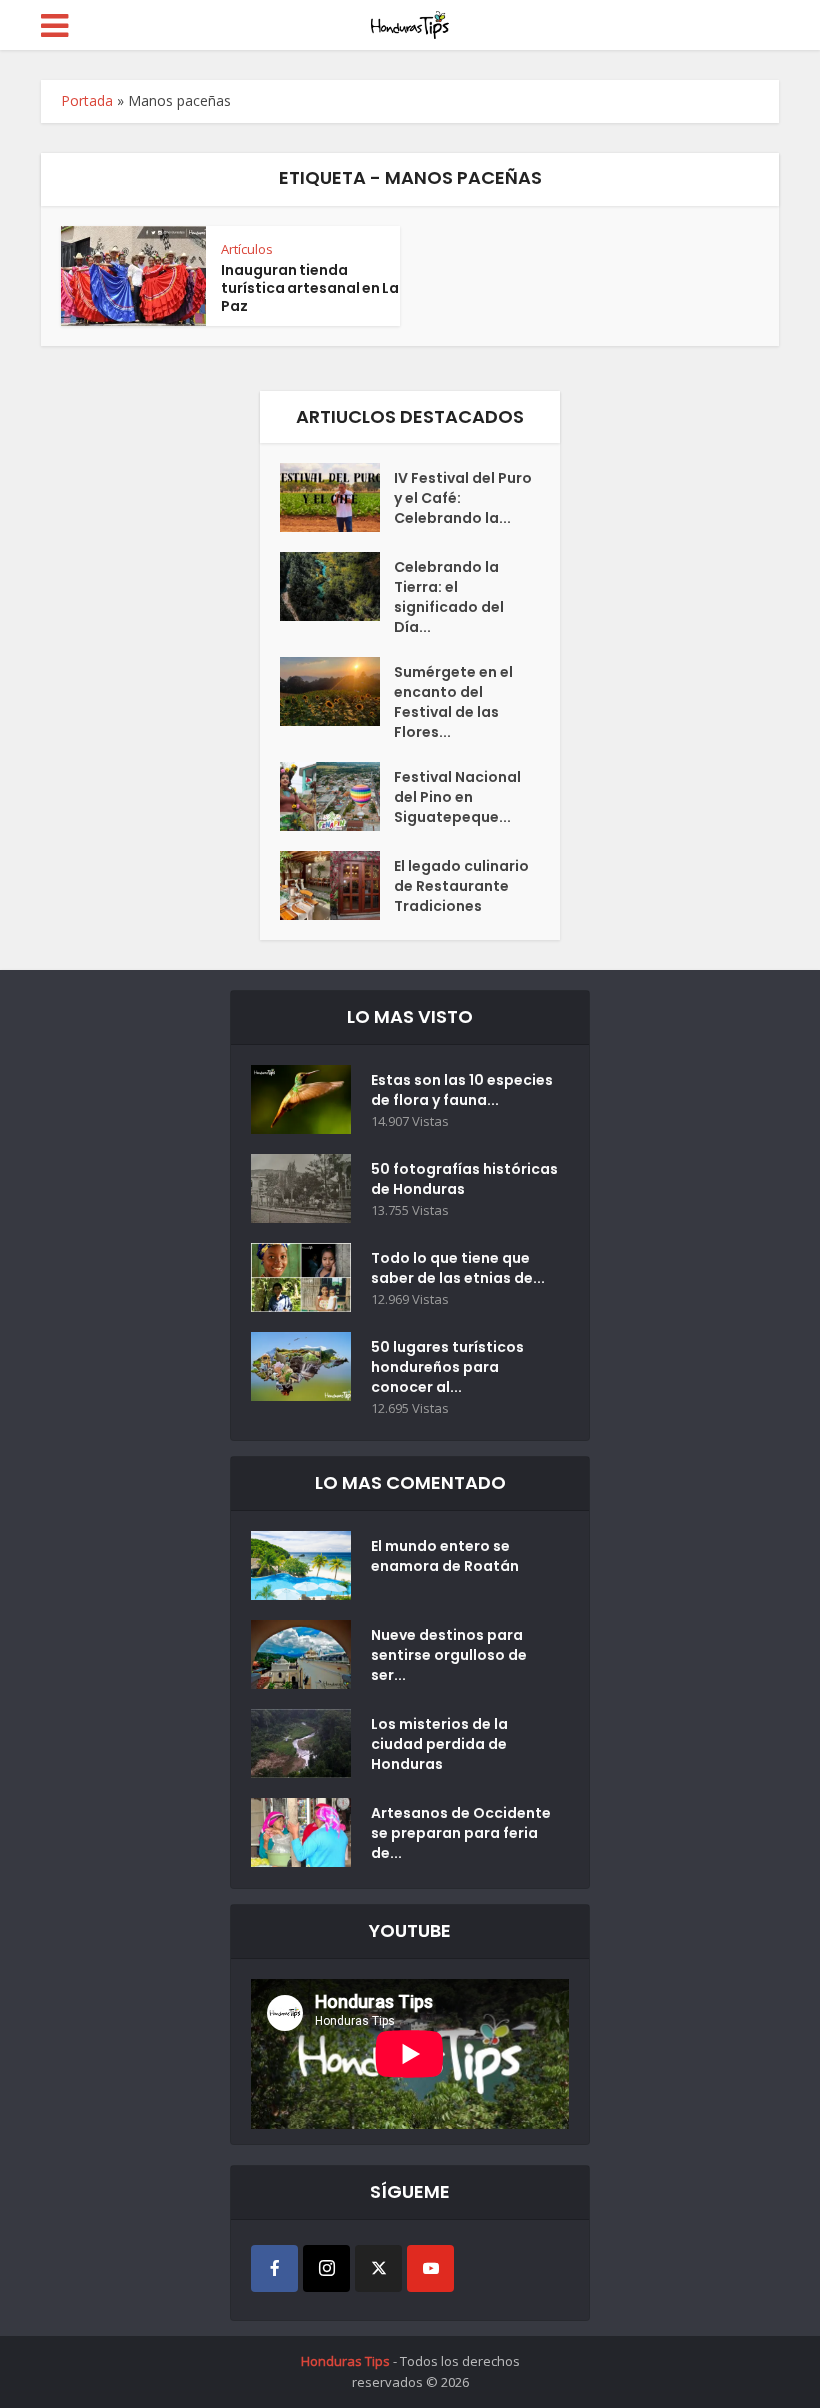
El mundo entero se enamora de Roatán (445, 1556)
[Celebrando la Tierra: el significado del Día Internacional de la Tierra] (337, 586)
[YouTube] (430, 2268)
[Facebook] (274, 2268)
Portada (87, 100)
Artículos (247, 249)
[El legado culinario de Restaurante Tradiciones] (337, 885)
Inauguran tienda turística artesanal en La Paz (310, 288)
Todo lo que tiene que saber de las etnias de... (458, 1268)
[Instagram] (326, 2268)
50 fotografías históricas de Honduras (464, 1179)
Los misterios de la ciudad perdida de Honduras (439, 1744)
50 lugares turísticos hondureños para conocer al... (447, 1367)
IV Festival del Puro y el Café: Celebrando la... (463, 498)
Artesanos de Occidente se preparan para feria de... (461, 1833)
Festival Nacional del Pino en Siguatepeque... (457, 797)
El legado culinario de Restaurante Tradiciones (461, 886)
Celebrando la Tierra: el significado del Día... (449, 597)
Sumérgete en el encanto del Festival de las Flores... (453, 702)
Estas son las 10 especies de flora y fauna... (462, 1090)
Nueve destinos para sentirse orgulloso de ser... (449, 1655)
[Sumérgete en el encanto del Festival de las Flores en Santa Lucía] (337, 691)
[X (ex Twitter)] (378, 2268)
